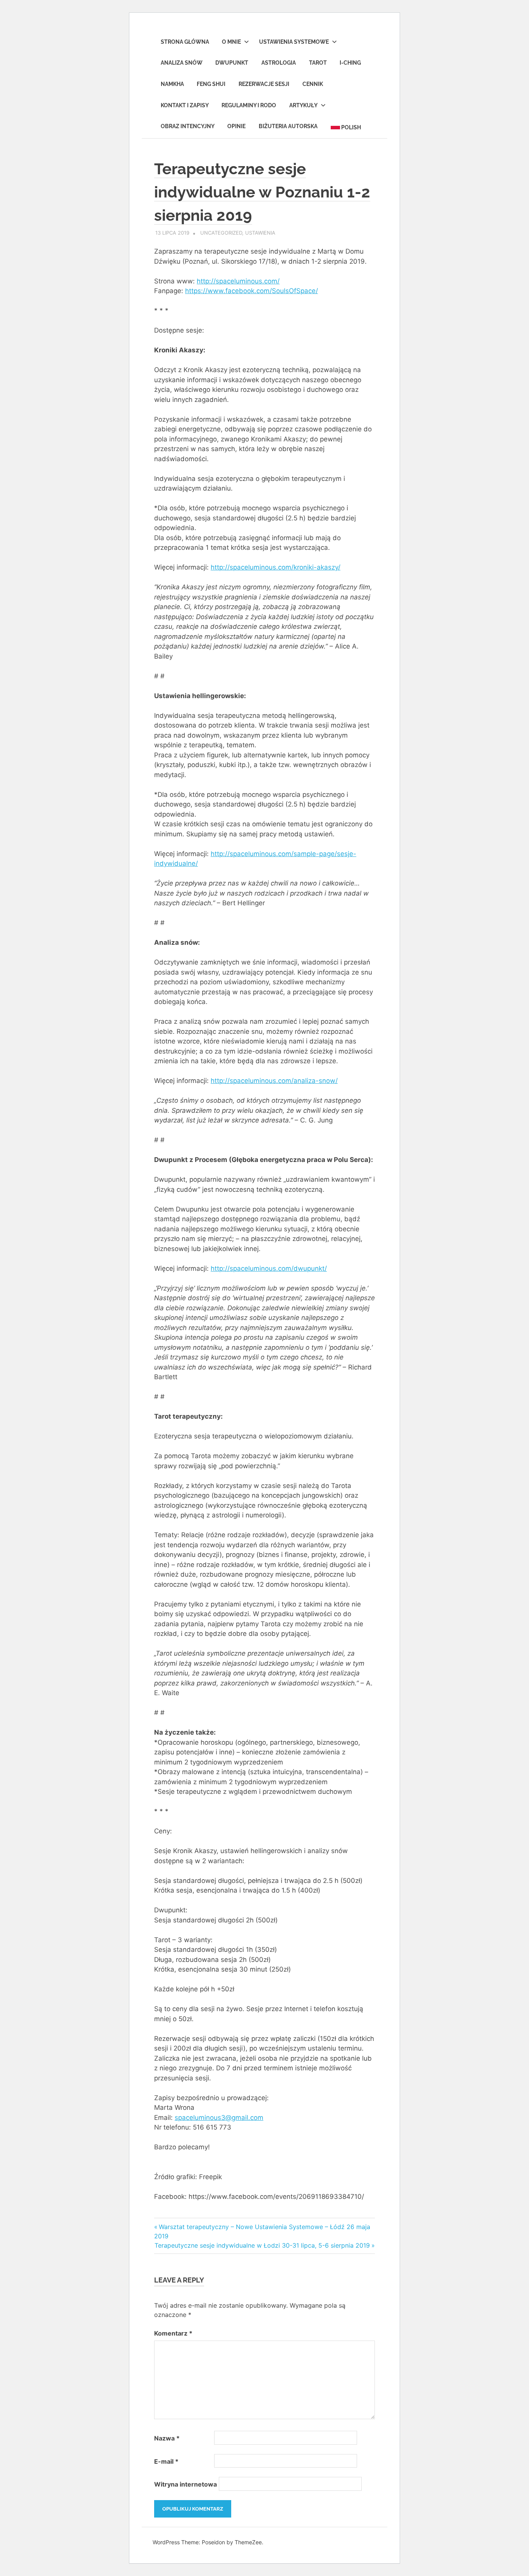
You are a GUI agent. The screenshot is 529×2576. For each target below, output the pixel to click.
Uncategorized (221, 233)
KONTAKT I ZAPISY (185, 105)
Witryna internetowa (185, 2484)
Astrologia (279, 63)
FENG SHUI (211, 84)
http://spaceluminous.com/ (238, 281)
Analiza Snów (182, 63)
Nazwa (167, 2438)
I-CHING (350, 63)
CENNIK (313, 84)
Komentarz (173, 2333)
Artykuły (303, 105)
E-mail (166, 2461)
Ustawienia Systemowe (294, 42)
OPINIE (236, 126)
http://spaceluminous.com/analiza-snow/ (274, 1081)
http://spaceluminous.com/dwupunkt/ (269, 1268)
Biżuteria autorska (288, 126)
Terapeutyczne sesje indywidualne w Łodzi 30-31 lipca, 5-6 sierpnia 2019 (262, 2245)
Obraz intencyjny (188, 126)
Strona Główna (185, 42)
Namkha (172, 84)
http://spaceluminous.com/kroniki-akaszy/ (276, 567)
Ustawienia (260, 233)
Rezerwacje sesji (264, 84)
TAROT (318, 63)
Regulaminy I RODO (249, 105)
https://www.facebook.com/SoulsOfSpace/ (252, 291)
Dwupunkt (232, 63)
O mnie (231, 42)
